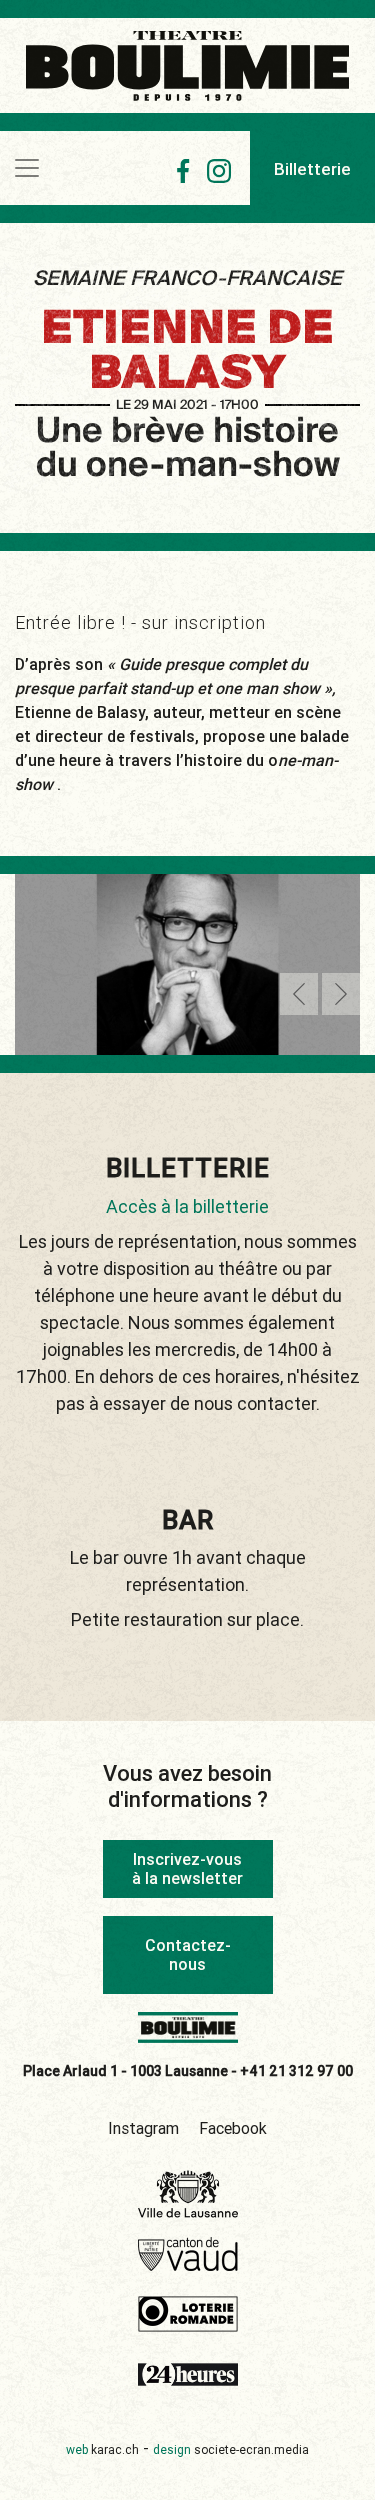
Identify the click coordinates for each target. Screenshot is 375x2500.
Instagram (143, 2128)
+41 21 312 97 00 (296, 2071)
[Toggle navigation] (27, 168)
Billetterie (312, 169)
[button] (299, 994)
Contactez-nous (188, 1954)
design (231, 2449)
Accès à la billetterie (187, 1206)
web (102, 2449)
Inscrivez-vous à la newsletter (187, 1868)
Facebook (233, 2128)
